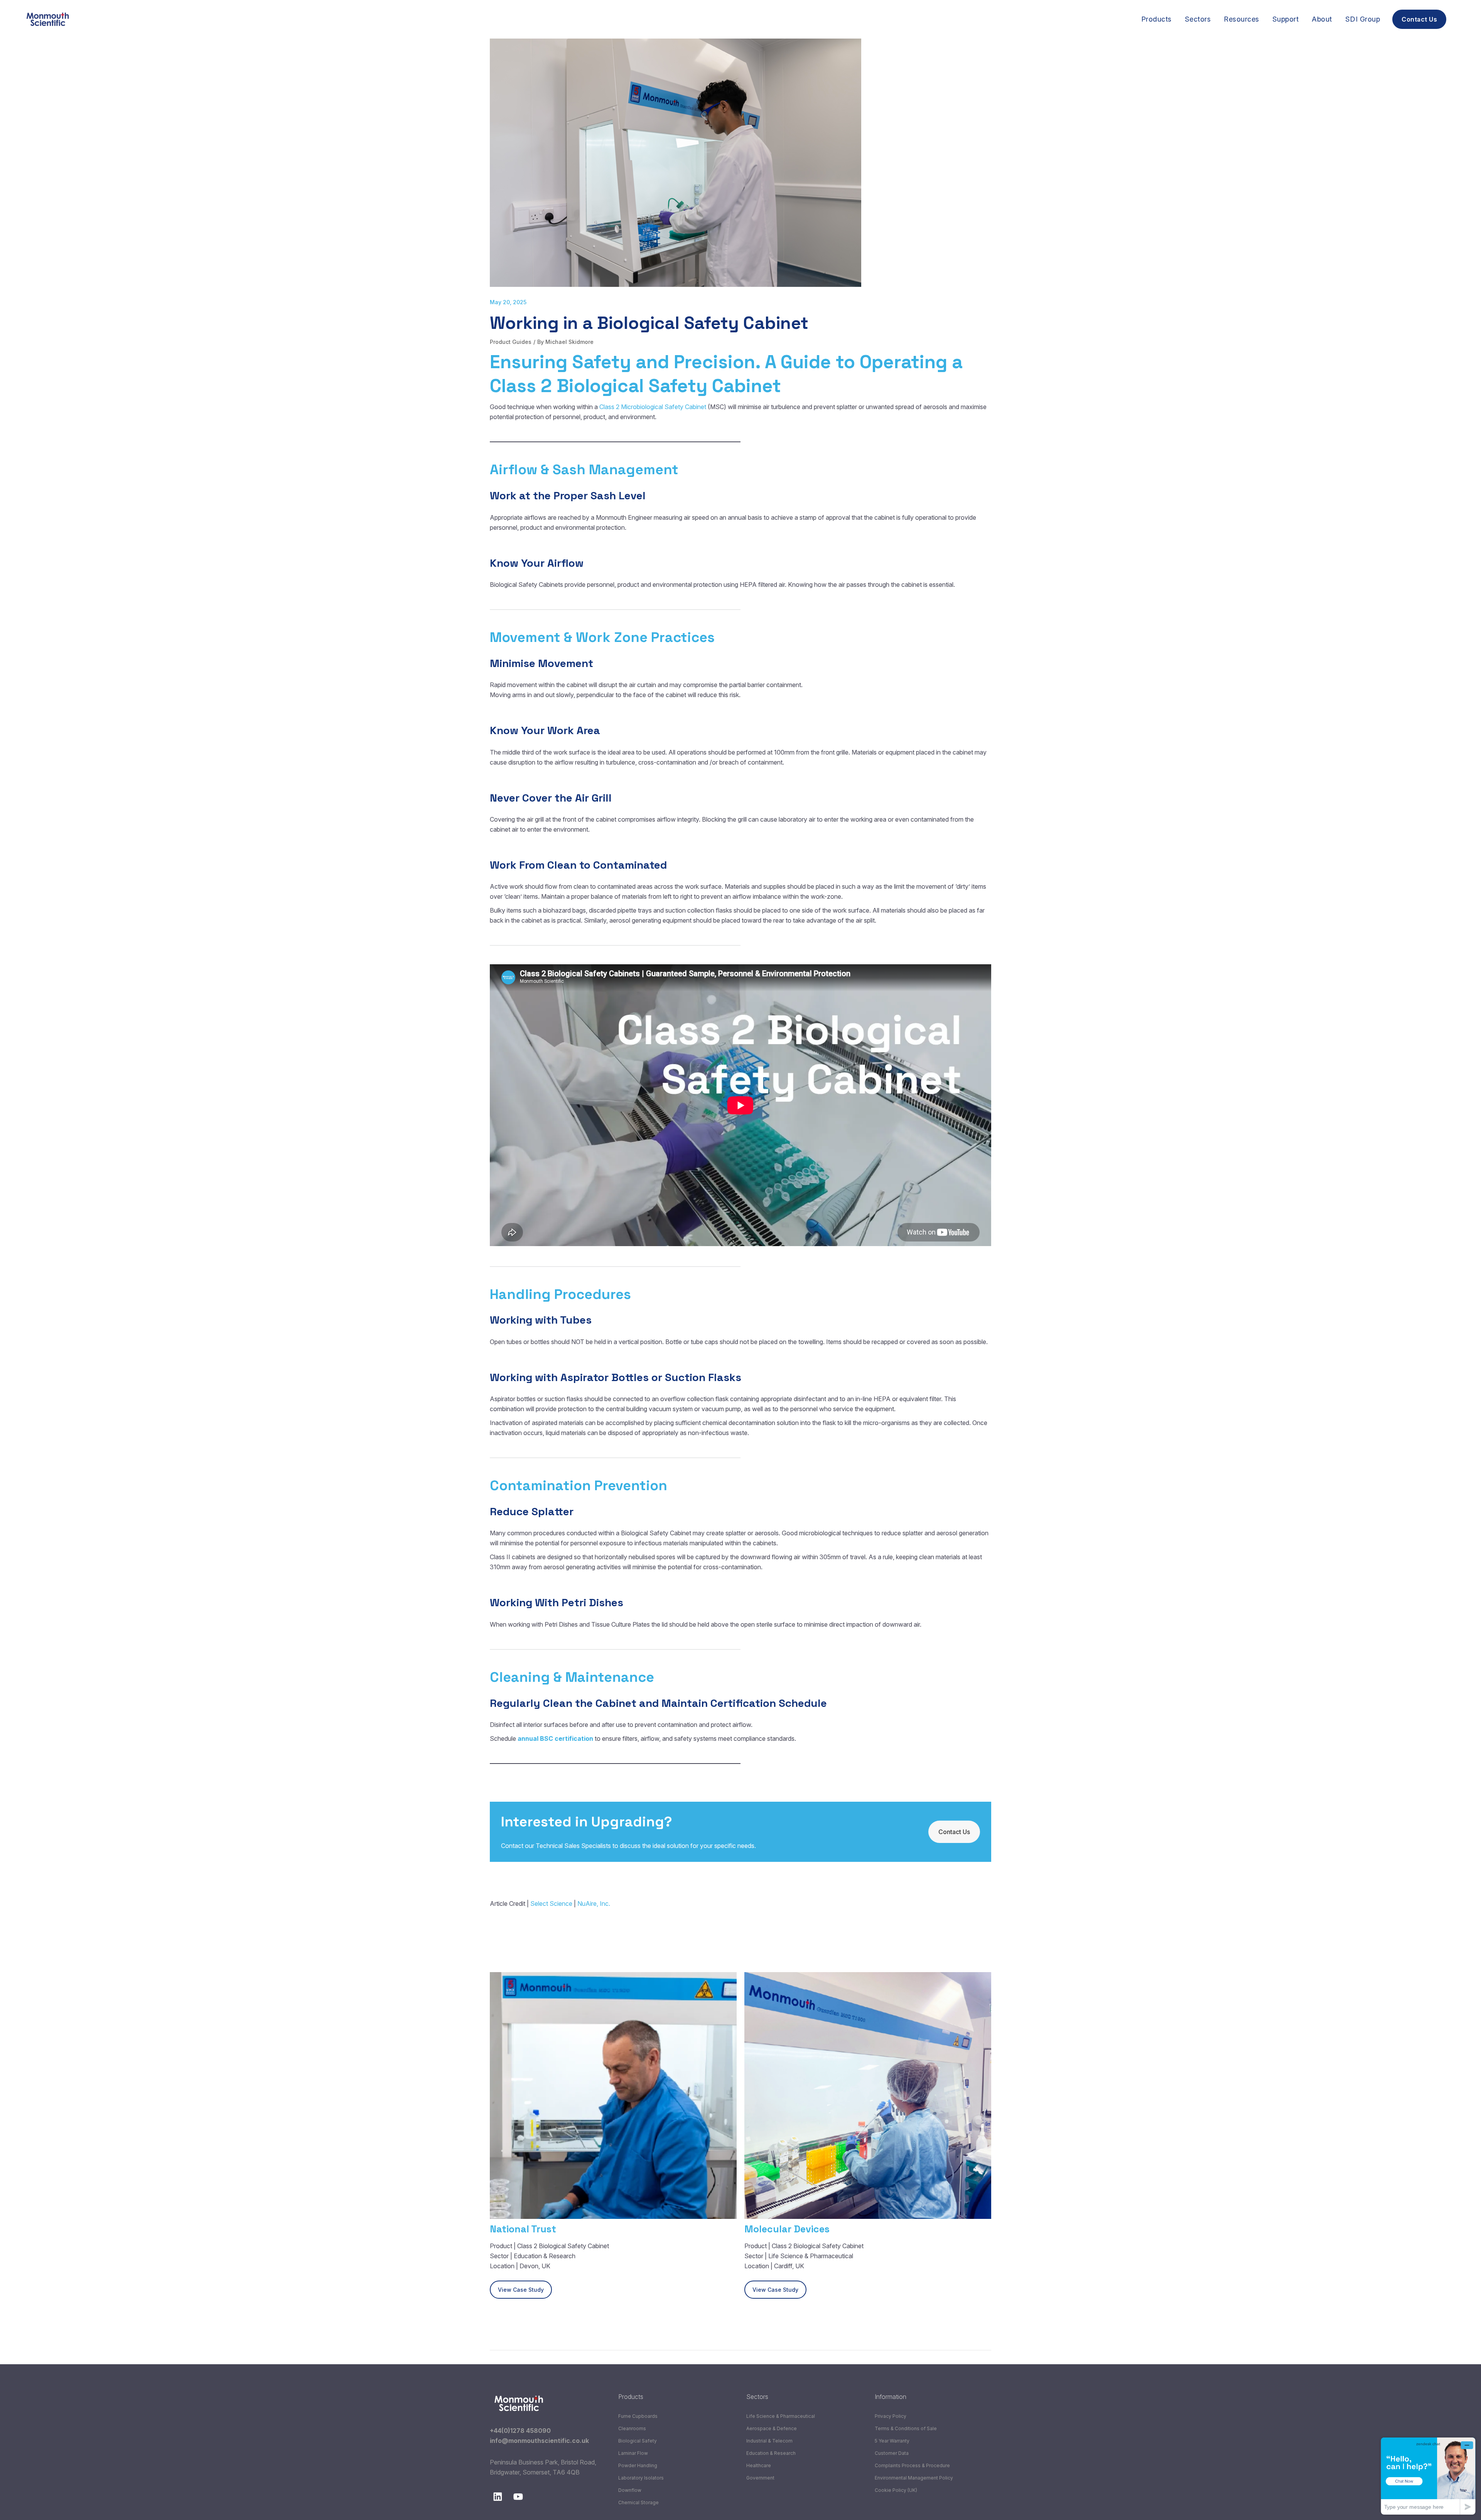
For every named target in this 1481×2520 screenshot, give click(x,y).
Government (760, 2478)
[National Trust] (613, 2096)
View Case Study (521, 2290)
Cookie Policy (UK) (896, 2490)
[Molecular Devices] (868, 2096)
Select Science (551, 1903)
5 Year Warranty (892, 2441)
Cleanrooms (632, 2428)
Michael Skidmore (569, 342)
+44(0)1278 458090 (520, 2431)
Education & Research (771, 2453)
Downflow (630, 2490)
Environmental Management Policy (914, 2478)
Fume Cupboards (638, 2416)
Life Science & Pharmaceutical (781, 2416)
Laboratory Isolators (641, 2478)
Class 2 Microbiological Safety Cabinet (653, 407)
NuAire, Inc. (594, 1903)
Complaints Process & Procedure (912, 2465)
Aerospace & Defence (772, 2428)
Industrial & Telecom (769, 2441)
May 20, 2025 (508, 302)
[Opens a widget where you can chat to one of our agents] (1428, 2476)
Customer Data (892, 2453)
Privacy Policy (891, 2416)
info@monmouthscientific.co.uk (539, 2441)
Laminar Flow (633, 2453)
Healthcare (759, 2465)
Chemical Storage (638, 2502)
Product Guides (511, 342)
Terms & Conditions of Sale (906, 2428)
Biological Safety (638, 2441)
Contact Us (954, 1832)
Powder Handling (638, 2465)
